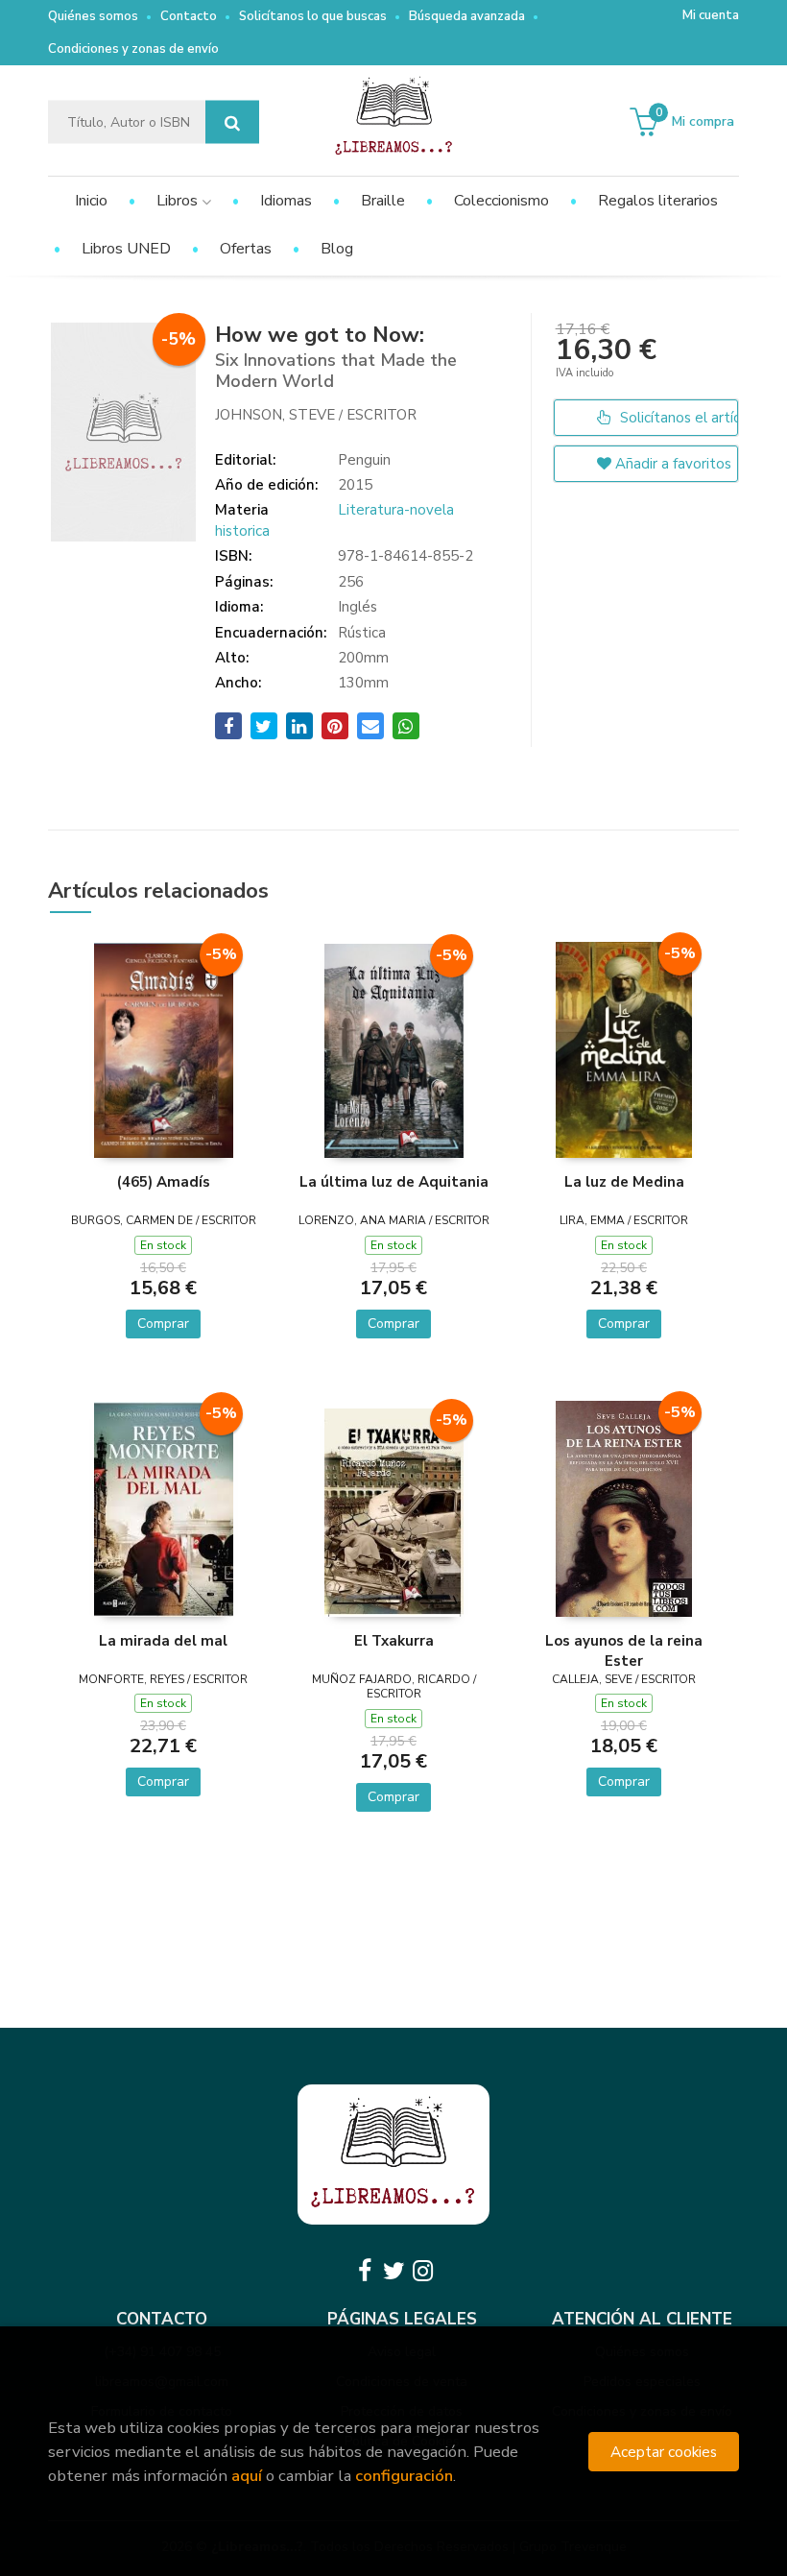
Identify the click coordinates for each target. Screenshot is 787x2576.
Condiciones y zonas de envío (133, 49)
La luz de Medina (624, 1182)
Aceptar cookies (664, 2452)
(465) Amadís (164, 1182)
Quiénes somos (93, 16)
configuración (404, 2476)
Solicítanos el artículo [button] (677, 418)
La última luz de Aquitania (394, 1182)
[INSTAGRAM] (422, 2271)
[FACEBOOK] (365, 2271)
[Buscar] (232, 122)
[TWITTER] (393, 2271)
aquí (247, 2476)
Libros (179, 201)
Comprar (163, 1324)
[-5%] (164, 1049)
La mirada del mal (163, 1641)
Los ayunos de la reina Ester (624, 1650)
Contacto (189, 16)
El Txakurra (394, 1641)
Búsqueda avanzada (467, 16)
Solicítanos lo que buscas (313, 16)
